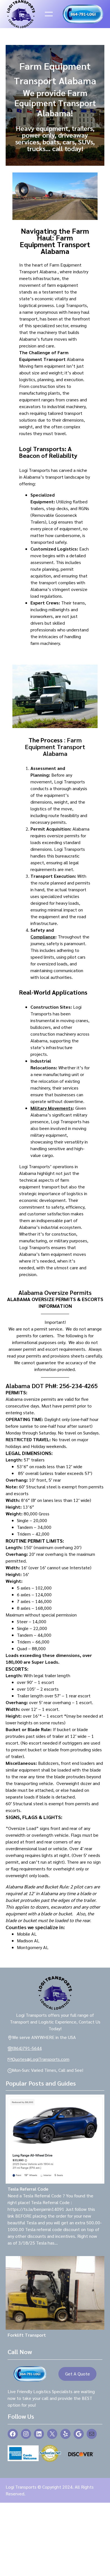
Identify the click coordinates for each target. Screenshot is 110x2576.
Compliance (43, 937)
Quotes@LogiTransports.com (41, 2059)
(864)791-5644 (27, 2048)
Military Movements (52, 1108)
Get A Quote (78, 2374)
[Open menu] (49, 14)
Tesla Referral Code (28, 2189)
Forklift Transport (27, 2335)
